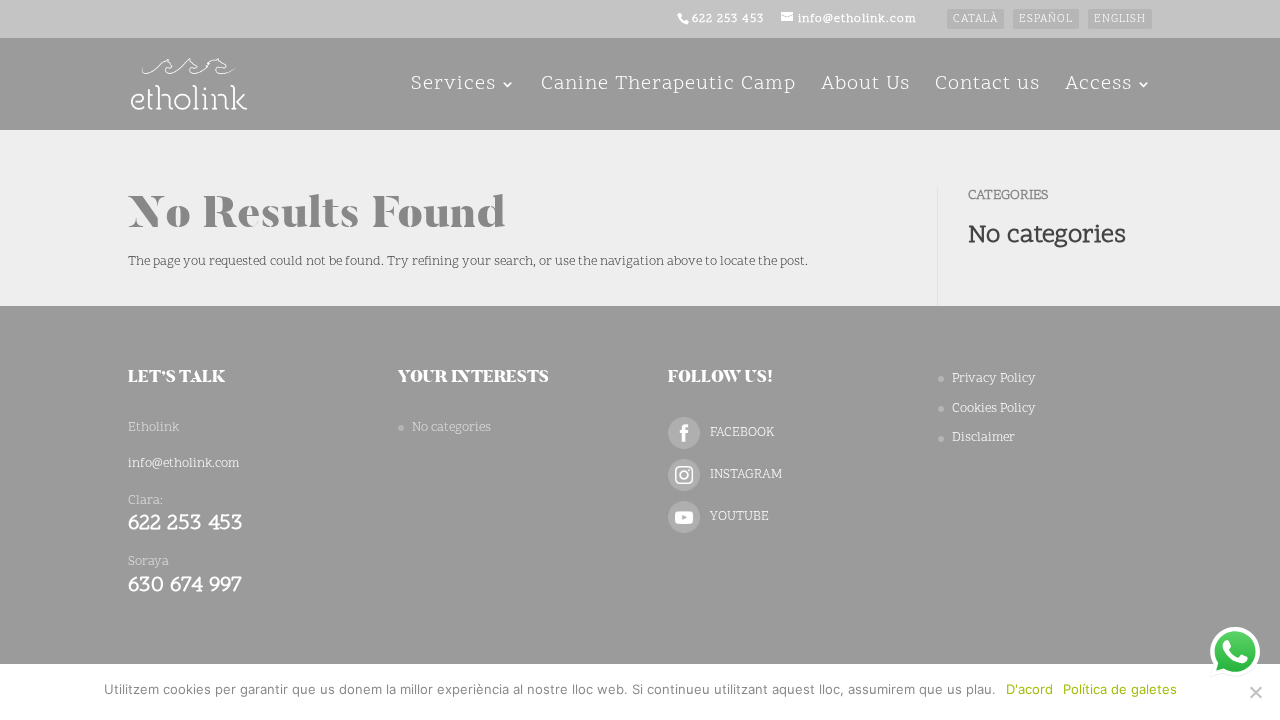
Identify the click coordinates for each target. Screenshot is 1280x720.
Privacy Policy (994, 379)
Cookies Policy (994, 409)
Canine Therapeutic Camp (668, 87)
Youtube (739, 517)
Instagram (746, 475)
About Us (865, 87)
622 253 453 (728, 19)
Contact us (987, 87)
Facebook (742, 433)
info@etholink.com (183, 464)
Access (1098, 87)
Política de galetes (1120, 689)
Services (453, 87)
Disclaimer (983, 438)
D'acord (1029, 689)
